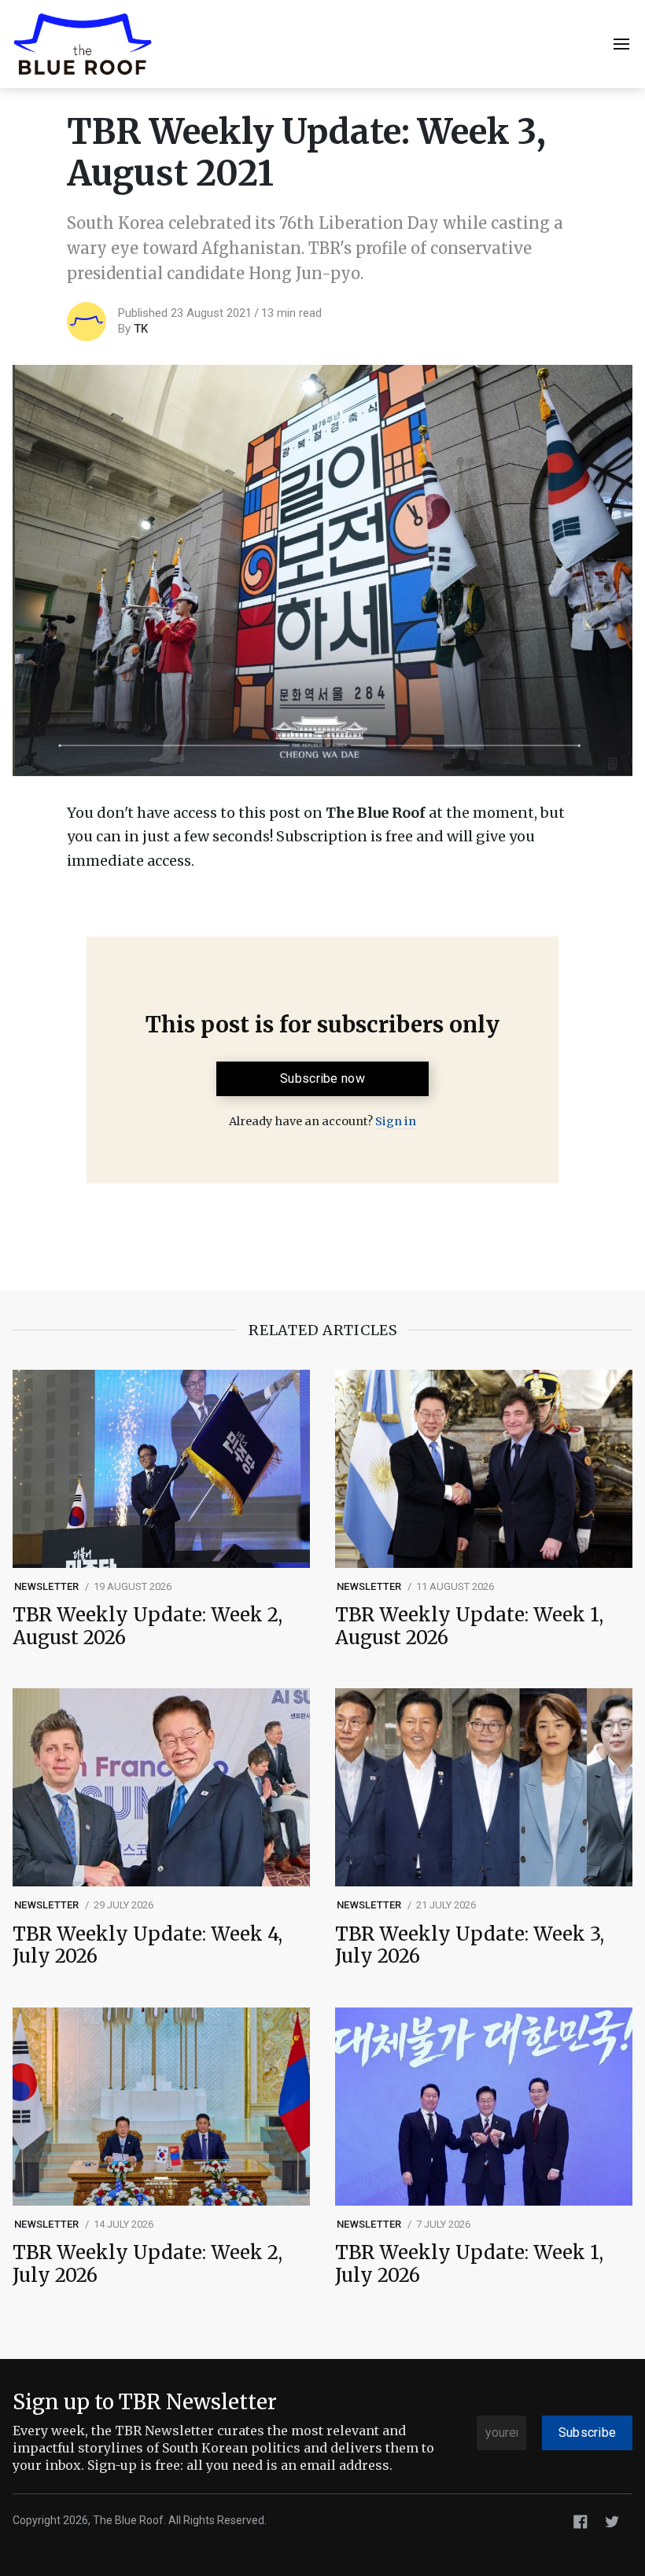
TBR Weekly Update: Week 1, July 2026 (469, 2265)
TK (141, 329)
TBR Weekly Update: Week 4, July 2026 (147, 1946)
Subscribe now (322, 1078)
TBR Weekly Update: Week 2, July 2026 (147, 2265)
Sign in (396, 1121)
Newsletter (47, 1586)
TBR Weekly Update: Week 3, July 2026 (470, 1946)
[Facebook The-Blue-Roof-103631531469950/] (580, 2521)
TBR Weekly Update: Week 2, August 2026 (147, 1627)
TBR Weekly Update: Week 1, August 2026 (469, 1627)
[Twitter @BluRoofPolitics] (612, 2521)
